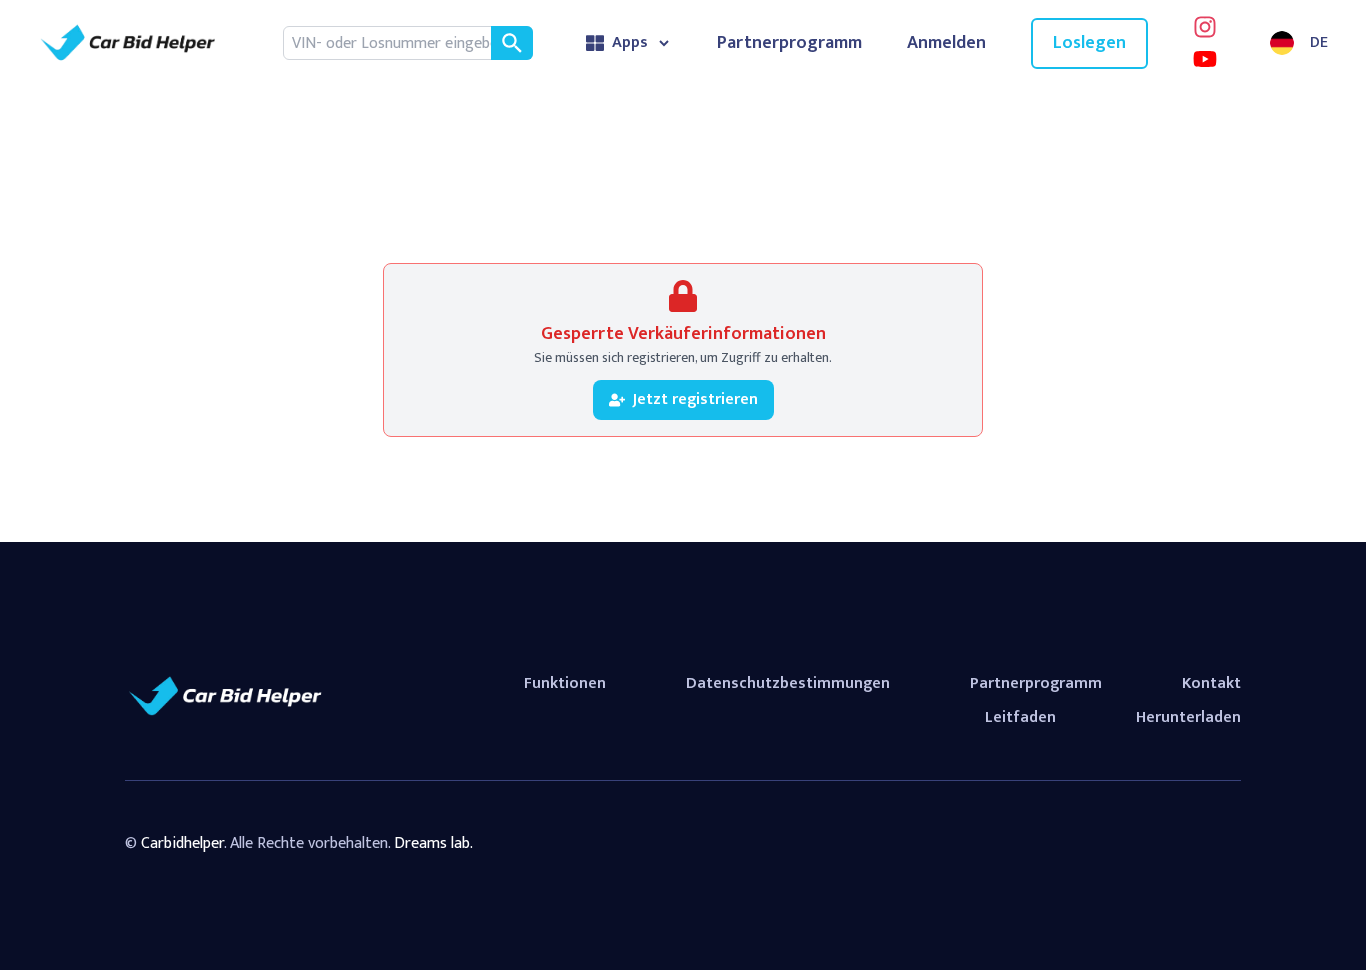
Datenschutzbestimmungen (788, 683)
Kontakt (1211, 683)
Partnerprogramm (789, 43)
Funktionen (565, 683)
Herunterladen (1188, 717)
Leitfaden (1020, 717)
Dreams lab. (433, 843)
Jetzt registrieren (695, 399)
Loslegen (1089, 43)
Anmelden (946, 43)
